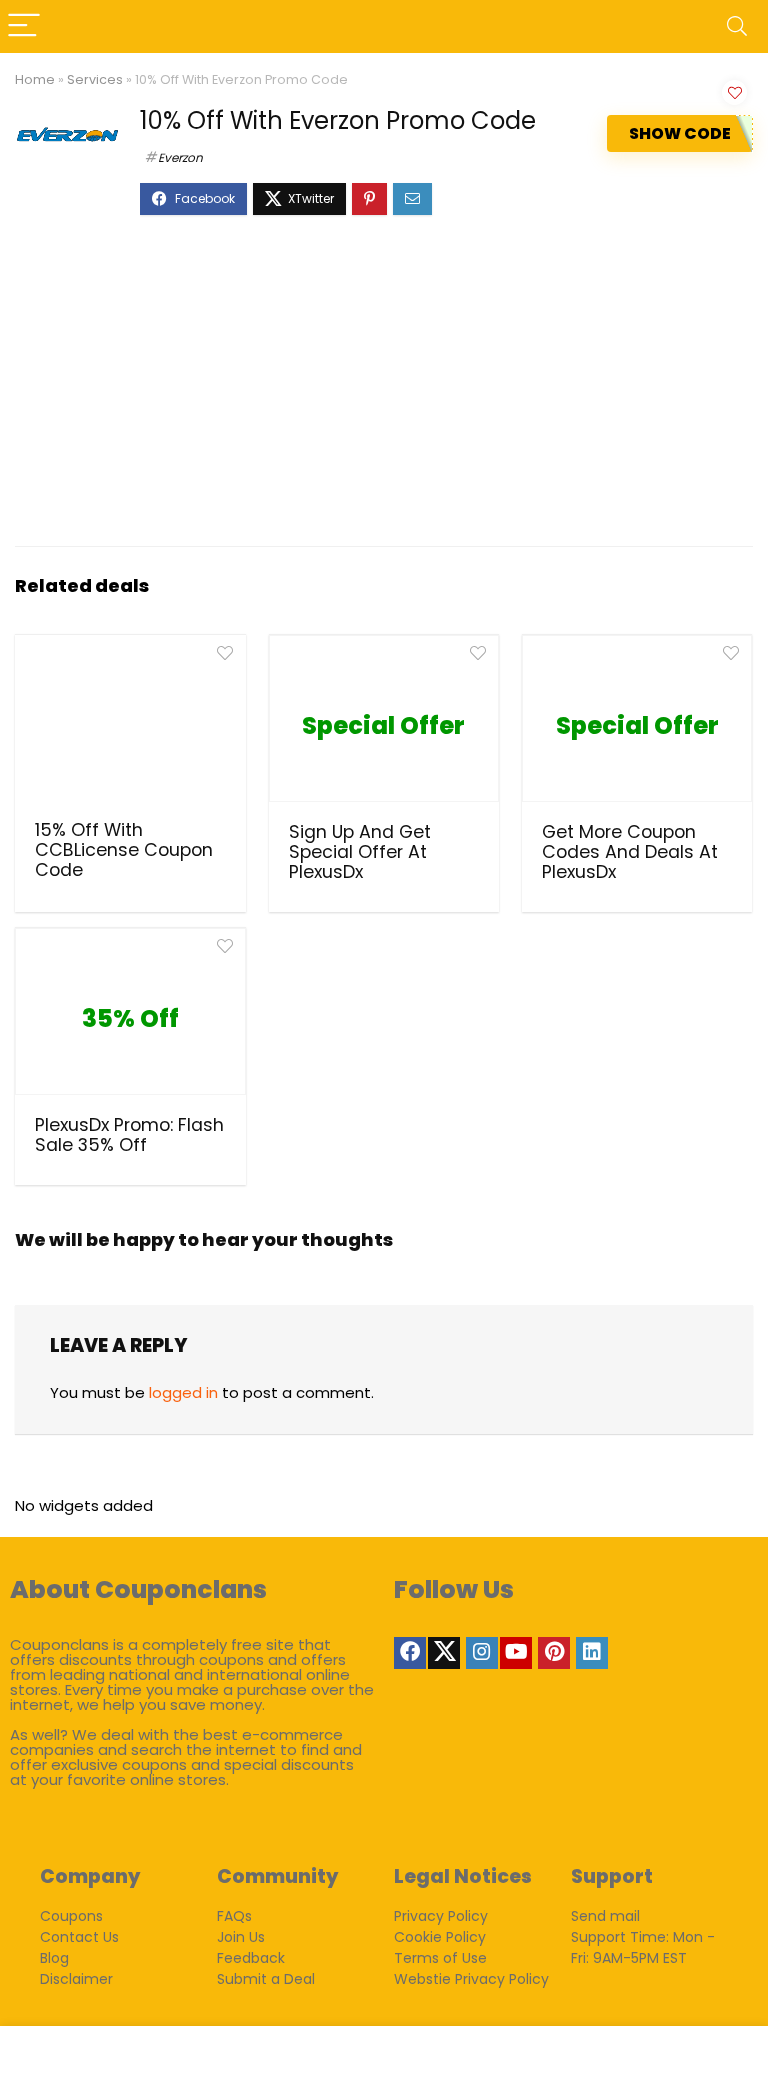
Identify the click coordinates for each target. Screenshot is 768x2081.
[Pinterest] (554, 1653)
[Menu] (24, 26)
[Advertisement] (384, 391)
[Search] (737, 26)
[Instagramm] (482, 1653)
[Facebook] (410, 1653)
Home (35, 79)
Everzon (180, 157)
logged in (183, 1392)
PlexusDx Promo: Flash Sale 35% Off (129, 1135)
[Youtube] (516, 1653)
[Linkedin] (592, 1653)
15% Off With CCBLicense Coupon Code (124, 850)
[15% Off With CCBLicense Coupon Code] (130, 725)
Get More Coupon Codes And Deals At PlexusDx (630, 852)
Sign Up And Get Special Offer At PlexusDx (360, 852)
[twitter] (444, 1653)
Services (95, 79)
